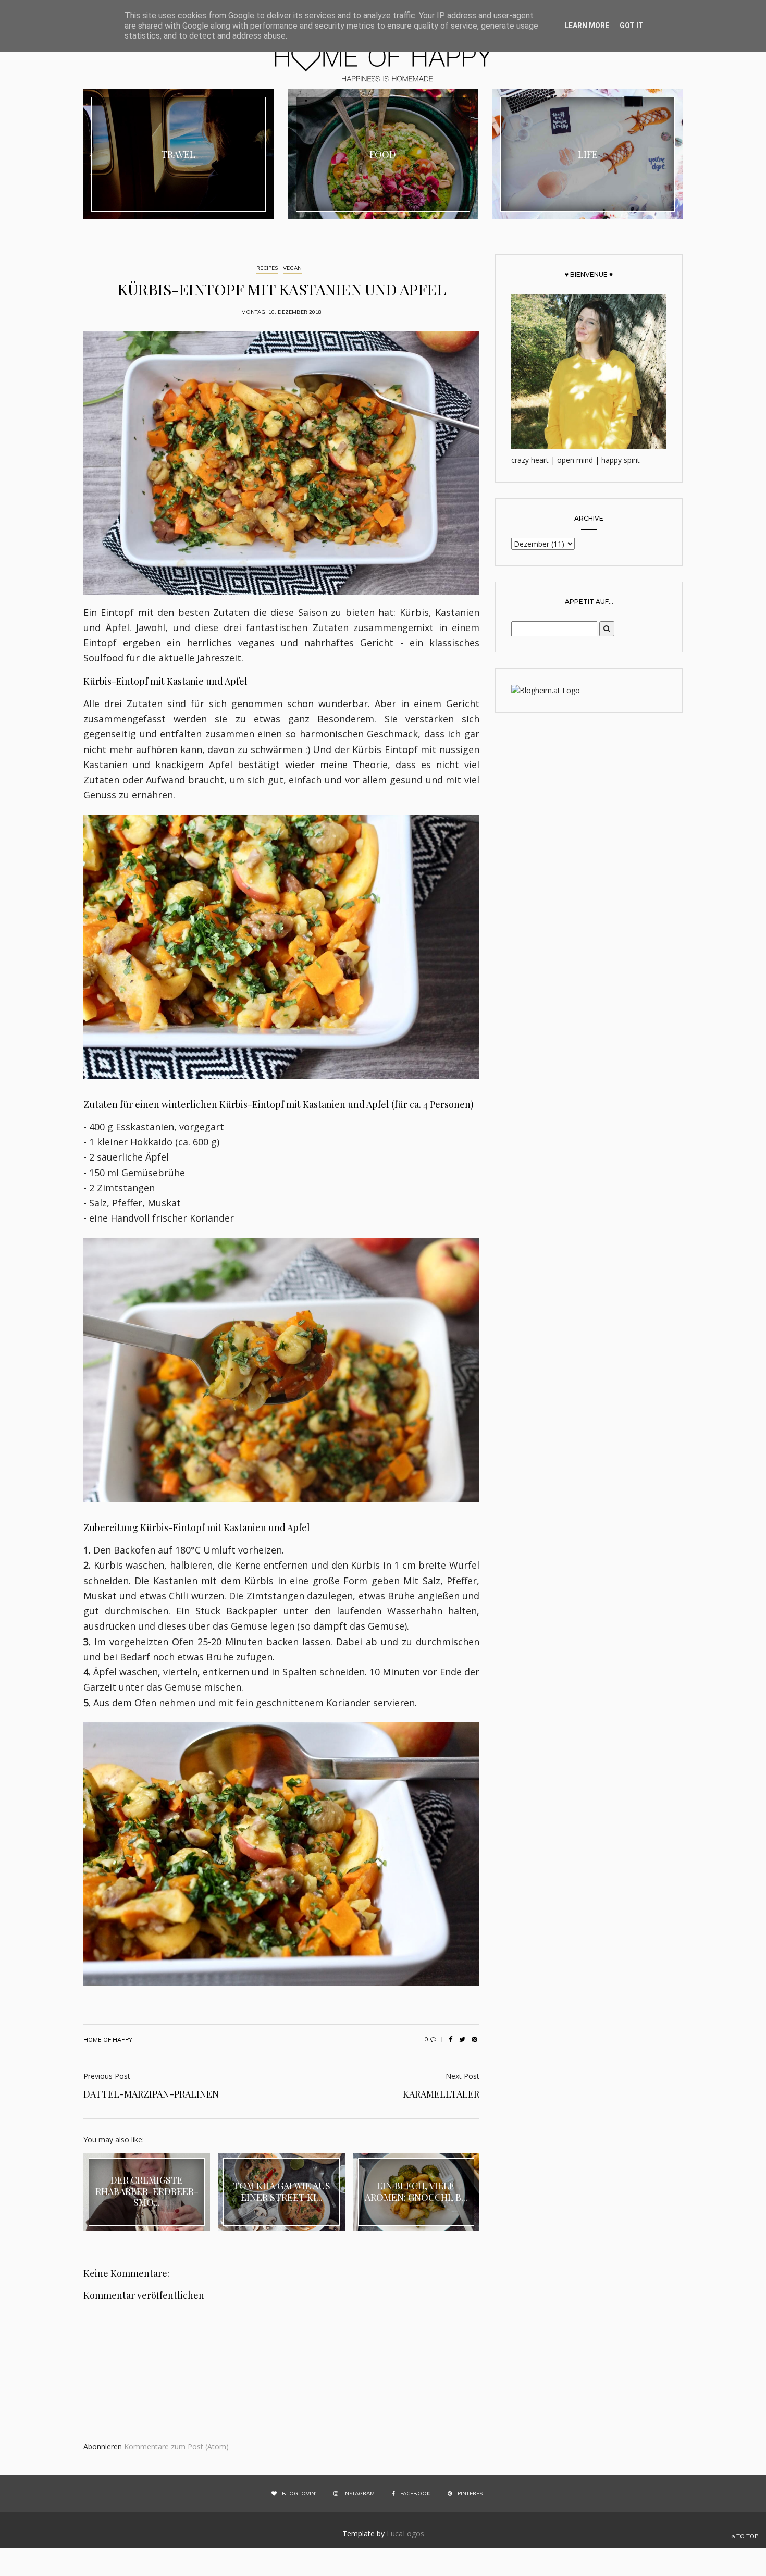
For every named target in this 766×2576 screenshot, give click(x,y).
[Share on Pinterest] (474, 2040)
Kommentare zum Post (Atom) (176, 2446)
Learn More (587, 26)
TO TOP (746, 2536)
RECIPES (267, 268)
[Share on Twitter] (462, 2040)
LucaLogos (405, 2534)
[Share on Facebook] (450, 2040)
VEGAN (292, 268)
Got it (632, 26)
